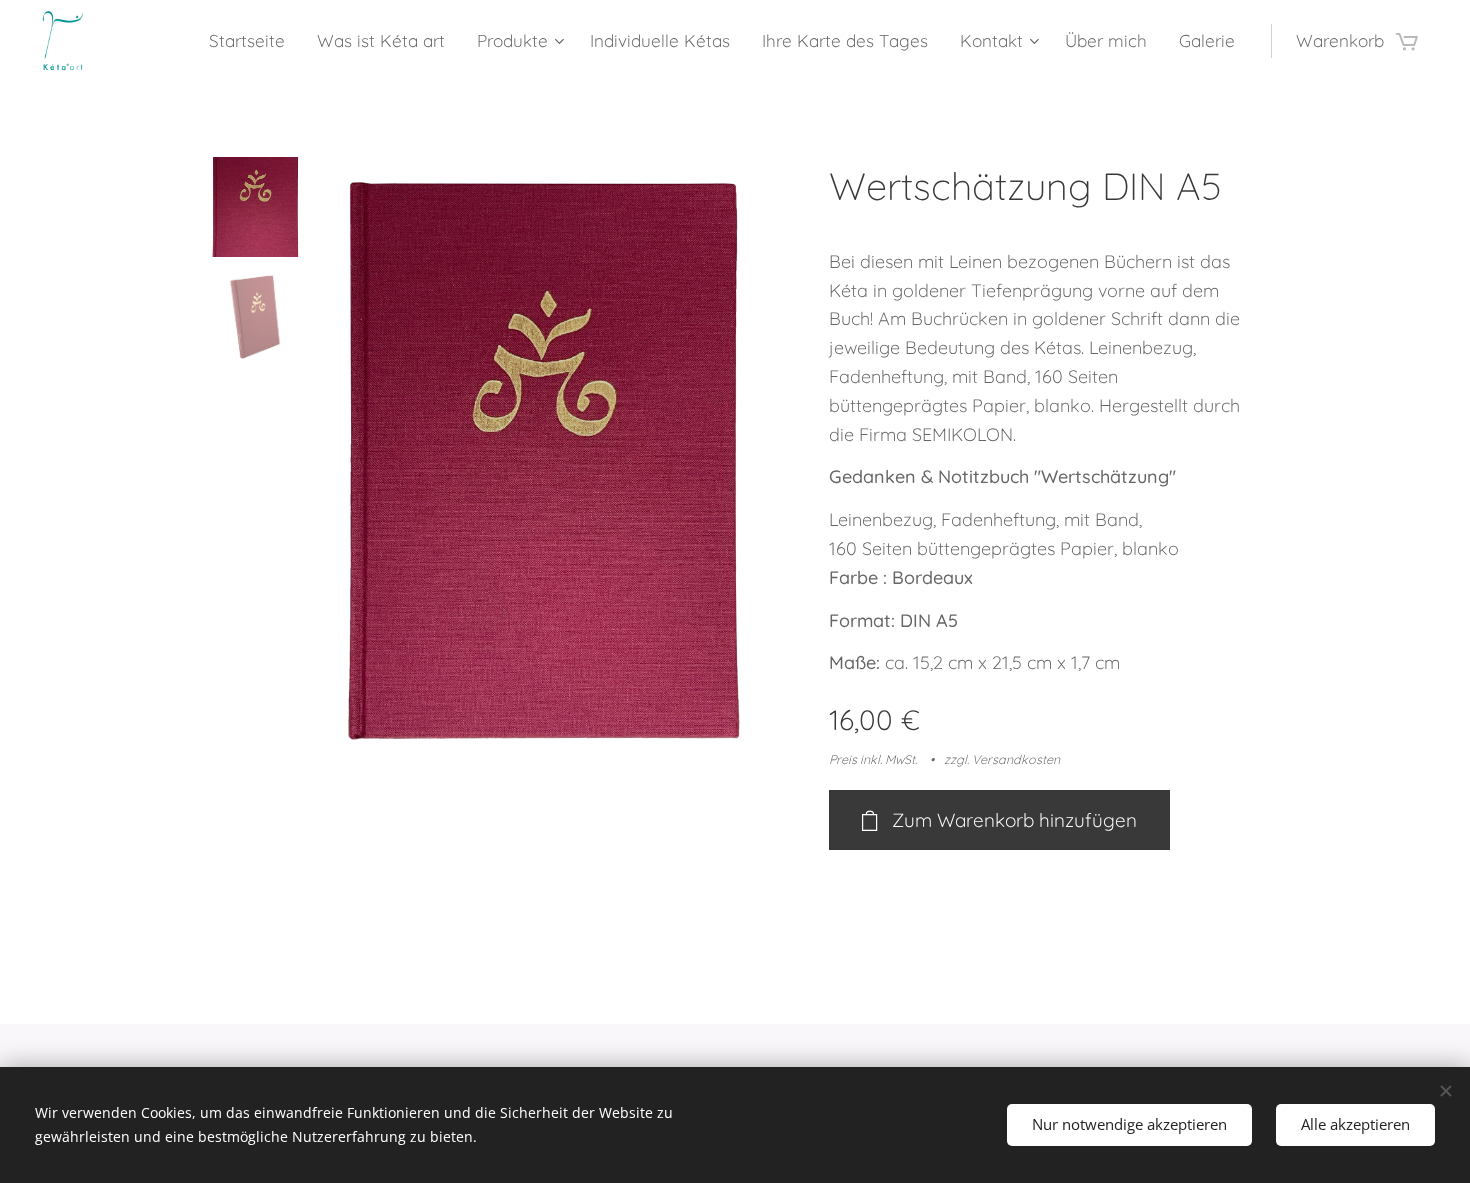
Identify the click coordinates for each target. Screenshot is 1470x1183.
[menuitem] (252, 41)
